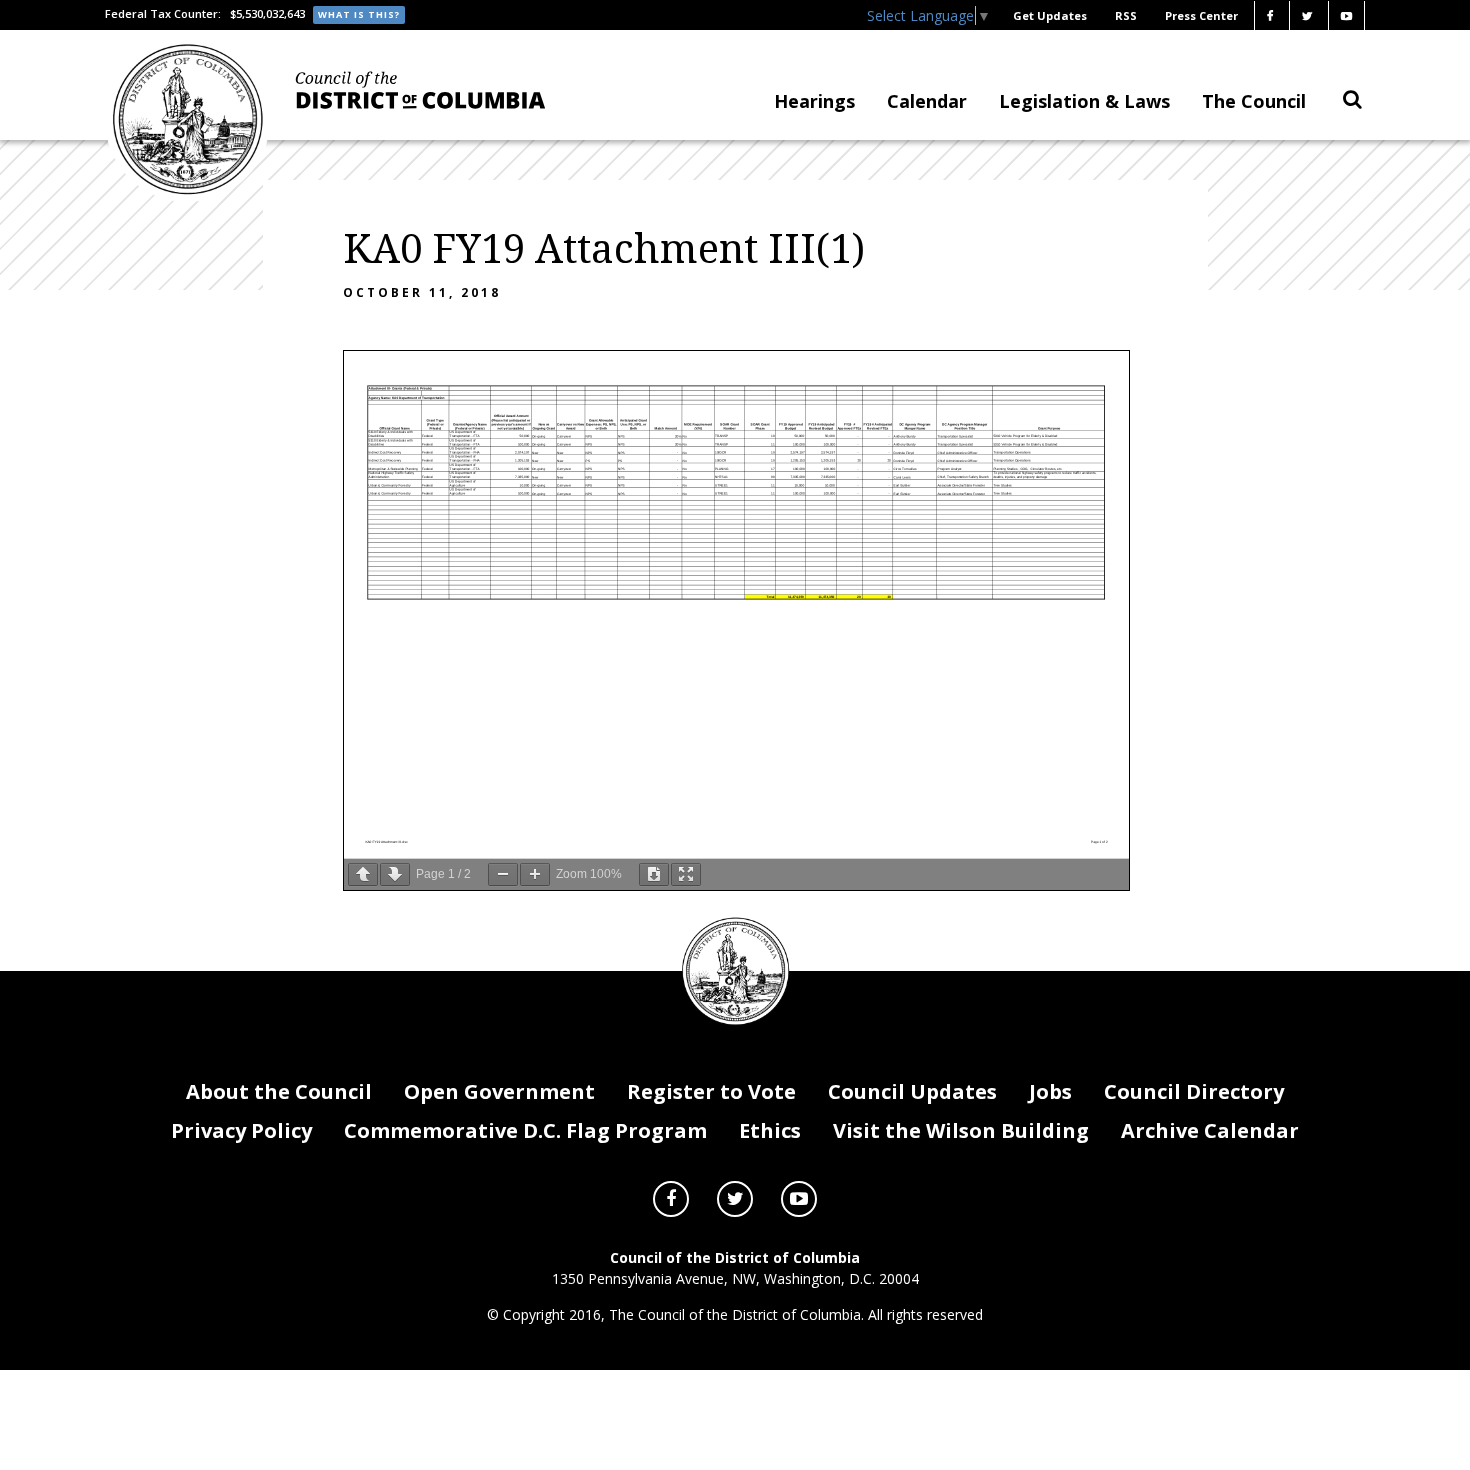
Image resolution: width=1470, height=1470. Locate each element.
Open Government (499, 1091)
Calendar (927, 101)
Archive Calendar (1210, 1130)
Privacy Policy (241, 1130)
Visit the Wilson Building (961, 1130)
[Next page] (395, 874)
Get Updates (1050, 15)
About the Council (279, 1091)
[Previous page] (363, 874)
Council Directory (1194, 1091)
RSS (1126, 15)
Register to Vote (711, 1091)
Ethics (770, 1130)
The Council (1254, 101)
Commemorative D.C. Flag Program (525, 1130)
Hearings (814, 101)
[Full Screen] (686, 874)
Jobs (1050, 1091)
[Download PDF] (654, 874)
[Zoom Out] (503, 874)
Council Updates (912, 1091)
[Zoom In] (535, 874)
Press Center (1201, 15)
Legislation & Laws (1084, 101)
